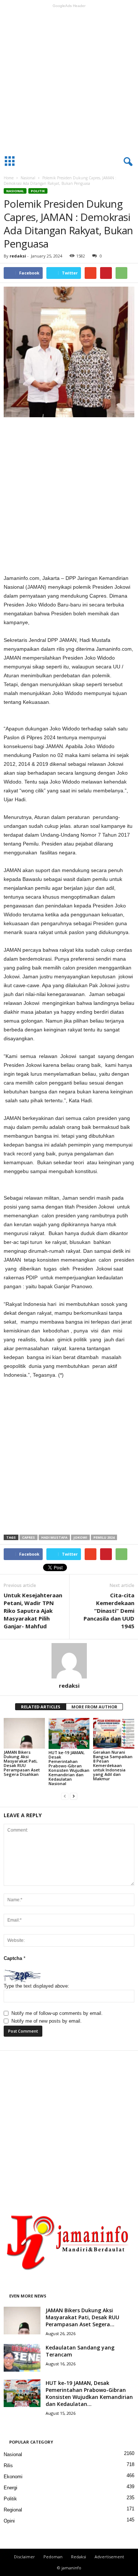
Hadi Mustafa (54, 1537)
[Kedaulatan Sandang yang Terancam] (22, 2358)
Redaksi (79, 2557)
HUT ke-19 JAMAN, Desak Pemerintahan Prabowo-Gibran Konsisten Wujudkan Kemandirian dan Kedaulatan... (89, 2393)
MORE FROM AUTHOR (94, 1707)
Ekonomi (13, 2477)
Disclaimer (24, 2557)
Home (9, 178)
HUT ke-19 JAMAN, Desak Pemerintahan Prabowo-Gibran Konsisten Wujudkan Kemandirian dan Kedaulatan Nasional (69, 1768)
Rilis (8, 2466)
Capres (29, 1537)
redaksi (18, 256)
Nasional (28, 178)
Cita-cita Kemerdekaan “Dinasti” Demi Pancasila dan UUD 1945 (109, 1611)
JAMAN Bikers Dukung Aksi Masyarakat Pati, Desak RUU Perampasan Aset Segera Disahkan (22, 1763)
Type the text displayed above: (36, 1986)
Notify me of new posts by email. (47, 2021)
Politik (38, 191)
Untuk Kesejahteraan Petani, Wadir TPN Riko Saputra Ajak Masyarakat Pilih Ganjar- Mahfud (33, 1611)
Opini (9, 2521)
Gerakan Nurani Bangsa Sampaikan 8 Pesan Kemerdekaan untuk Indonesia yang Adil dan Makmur (113, 1765)
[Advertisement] (69, 80)
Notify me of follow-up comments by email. (57, 2013)
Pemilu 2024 (104, 1537)
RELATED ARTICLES (41, 1707)
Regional (13, 2510)
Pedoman (53, 2557)
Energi (10, 2488)
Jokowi (80, 1537)
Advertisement (109, 2557)
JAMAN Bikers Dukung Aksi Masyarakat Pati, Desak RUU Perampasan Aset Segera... (82, 2317)
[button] (127, 162)
